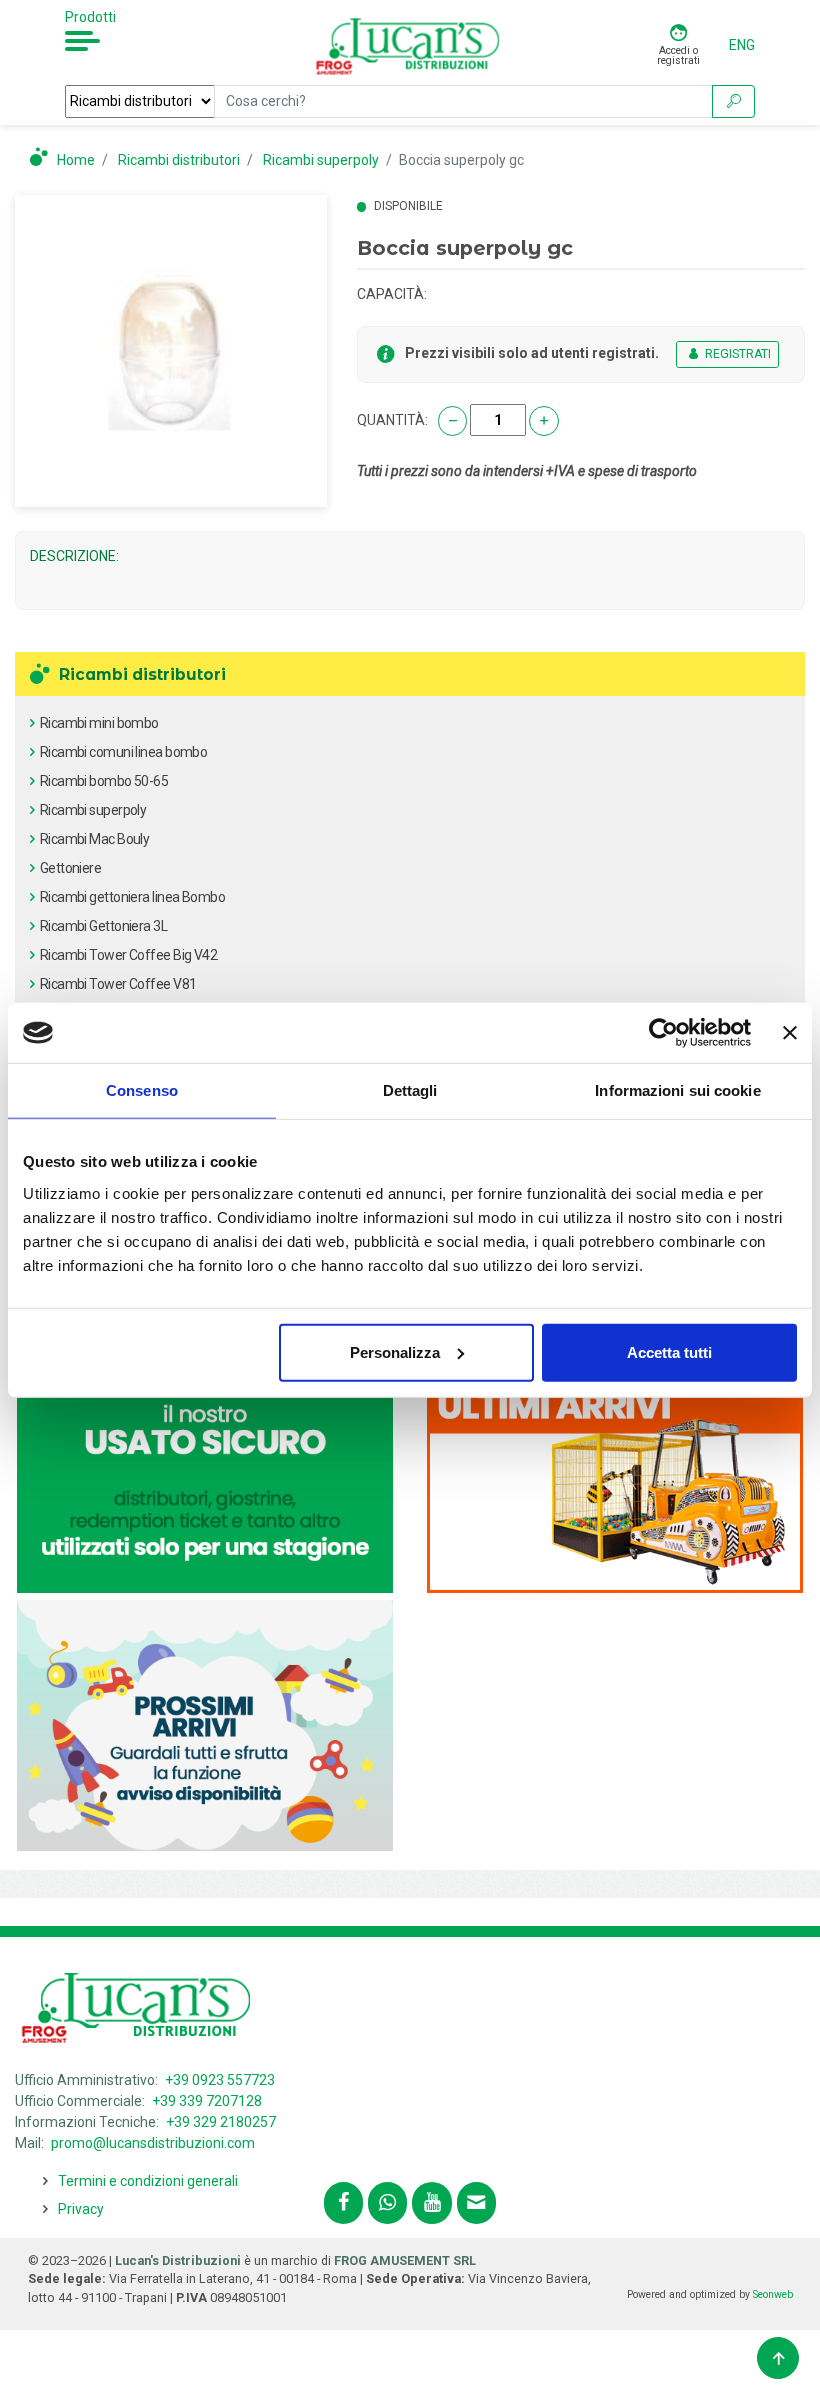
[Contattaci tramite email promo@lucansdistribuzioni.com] (476, 2202)
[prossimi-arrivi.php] (205, 1724)
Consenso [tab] (142, 1090)
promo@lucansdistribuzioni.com (153, 2143)
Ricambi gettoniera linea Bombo (132, 897)
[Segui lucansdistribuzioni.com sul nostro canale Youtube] (431, 2202)
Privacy (81, 2209)
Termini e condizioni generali (148, 2181)
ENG (742, 45)
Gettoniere (70, 868)
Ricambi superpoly (93, 810)
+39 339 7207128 (207, 2101)
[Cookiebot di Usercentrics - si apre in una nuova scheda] (663, 1033)
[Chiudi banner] (790, 1033)
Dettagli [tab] (410, 1090)
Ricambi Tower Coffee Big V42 (128, 955)
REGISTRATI (736, 354)
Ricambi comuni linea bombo (123, 752)
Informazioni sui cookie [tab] (677, 1090)
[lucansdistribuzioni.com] (410, 46)
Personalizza (395, 1351)
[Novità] (615, 1466)
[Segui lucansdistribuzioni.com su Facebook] (343, 2202)
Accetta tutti (669, 1351)
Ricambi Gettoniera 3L (103, 926)
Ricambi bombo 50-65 (104, 781)
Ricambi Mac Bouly (94, 839)
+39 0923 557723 (220, 2080)
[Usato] (205, 1466)
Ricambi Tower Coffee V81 (118, 984)
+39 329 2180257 (221, 2122)
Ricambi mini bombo (99, 723)
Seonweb (773, 2294)
